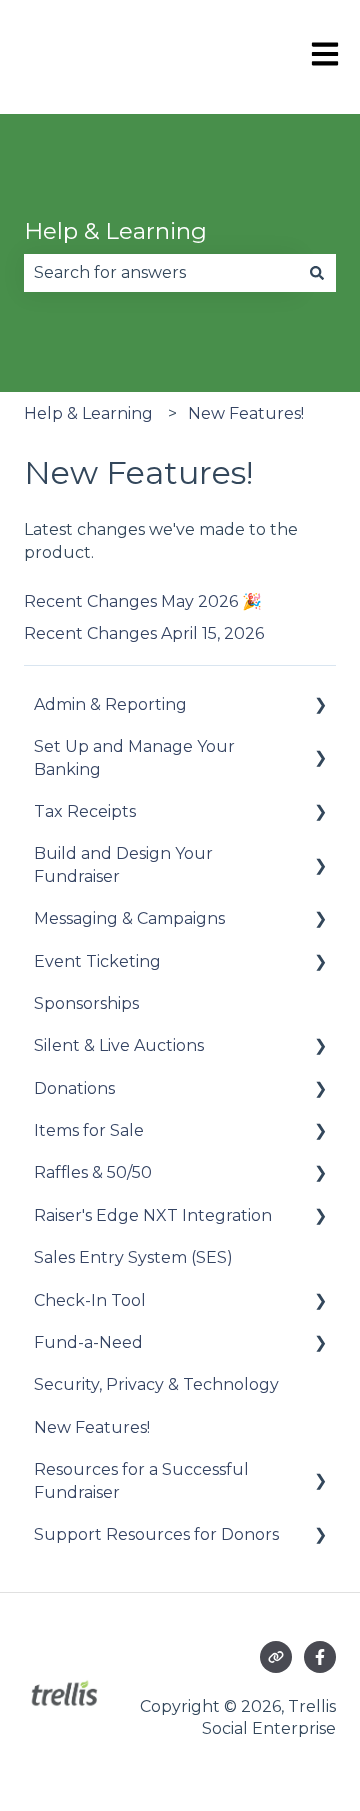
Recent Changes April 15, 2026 (144, 633)
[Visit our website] (276, 1657)
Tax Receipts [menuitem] (85, 811)
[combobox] (161, 273)
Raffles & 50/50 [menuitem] (93, 1172)
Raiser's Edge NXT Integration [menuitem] (153, 1215)
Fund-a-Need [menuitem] (88, 1342)
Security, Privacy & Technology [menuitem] (156, 1384)
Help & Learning (115, 231)
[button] (320, 706)
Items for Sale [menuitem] (89, 1130)
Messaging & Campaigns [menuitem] (129, 918)
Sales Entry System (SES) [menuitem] (133, 1257)
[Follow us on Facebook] (320, 1657)
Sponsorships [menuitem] (86, 1003)
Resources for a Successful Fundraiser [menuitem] (141, 1480)
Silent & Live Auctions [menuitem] (119, 1045)
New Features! (246, 413)
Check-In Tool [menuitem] (90, 1300)
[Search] (317, 273)
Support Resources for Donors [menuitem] (156, 1534)
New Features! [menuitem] (92, 1427)
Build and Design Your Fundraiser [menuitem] (123, 864)
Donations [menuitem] (74, 1088)
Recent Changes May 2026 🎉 (143, 601)
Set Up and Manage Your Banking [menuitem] (134, 757)
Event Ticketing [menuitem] (97, 961)
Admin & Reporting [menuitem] (110, 704)
